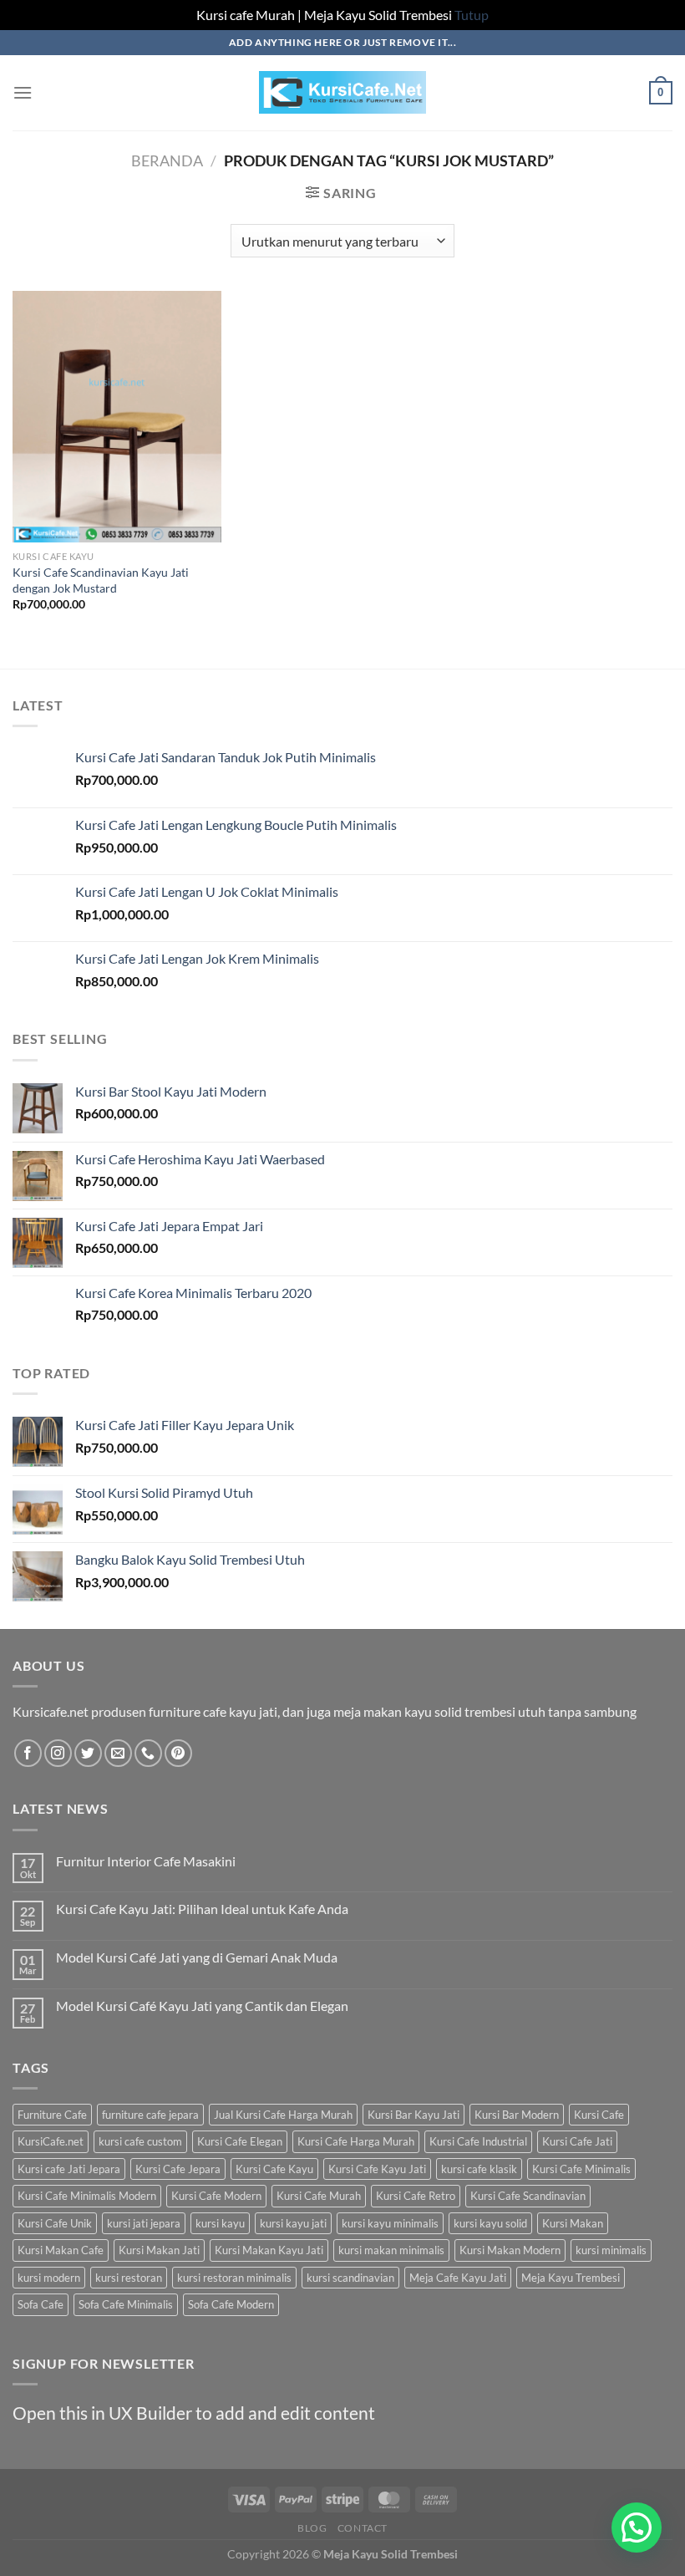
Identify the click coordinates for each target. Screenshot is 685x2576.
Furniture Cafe (52, 2115)
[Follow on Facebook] (28, 1753)
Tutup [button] (472, 15)
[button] (637, 2528)
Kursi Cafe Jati (577, 2141)
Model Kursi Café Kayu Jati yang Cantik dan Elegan (202, 2006)
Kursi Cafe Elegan (240, 2141)
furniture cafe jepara (150, 2115)
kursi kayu (220, 2223)
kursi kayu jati (293, 2223)
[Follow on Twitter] (88, 1753)
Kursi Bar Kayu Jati (414, 2115)
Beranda (167, 160)
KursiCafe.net (51, 2141)
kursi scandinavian (350, 2278)
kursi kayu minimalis (390, 2223)
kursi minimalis (611, 2250)
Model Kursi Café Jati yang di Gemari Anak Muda (197, 1957)
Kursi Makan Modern (510, 2250)
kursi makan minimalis (391, 2250)
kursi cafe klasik (479, 2169)
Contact (363, 2528)
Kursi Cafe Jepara (178, 2169)
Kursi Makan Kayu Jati (269, 2250)
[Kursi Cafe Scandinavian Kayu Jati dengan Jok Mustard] (117, 416)
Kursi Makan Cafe (61, 2250)
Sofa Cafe (41, 2304)
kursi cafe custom (140, 2141)
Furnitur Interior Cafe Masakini (146, 1861)
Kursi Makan (573, 2223)
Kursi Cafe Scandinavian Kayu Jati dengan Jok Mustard (101, 580)
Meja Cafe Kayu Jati (458, 2278)
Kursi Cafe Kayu (274, 2169)
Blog (312, 2528)
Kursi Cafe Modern (216, 2196)
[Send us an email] (118, 1753)
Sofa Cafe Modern (231, 2304)
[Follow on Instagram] (58, 1753)
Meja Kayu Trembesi (571, 2278)
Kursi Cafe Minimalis (581, 2169)
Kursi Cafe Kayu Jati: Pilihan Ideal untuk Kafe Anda (202, 1909)
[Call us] (148, 1753)
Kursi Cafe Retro (416, 2196)
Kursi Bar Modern (517, 2115)
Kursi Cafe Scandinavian (528, 2196)
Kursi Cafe (599, 2115)
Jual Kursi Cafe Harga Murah (283, 2115)
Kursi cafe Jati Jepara (69, 2169)
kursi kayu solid (490, 2223)
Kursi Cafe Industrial (478, 2141)
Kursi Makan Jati (159, 2250)
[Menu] (23, 92)
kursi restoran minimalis (234, 2278)
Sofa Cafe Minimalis (126, 2304)
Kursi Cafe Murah (319, 2196)
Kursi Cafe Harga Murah (356, 2141)
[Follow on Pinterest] (178, 1753)
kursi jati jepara (144, 2223)
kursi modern (49, 2278)
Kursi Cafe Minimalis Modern (87, 2196)
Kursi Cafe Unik (55, 2223)
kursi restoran (129, 2278)
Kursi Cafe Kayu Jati (377, 2169)
